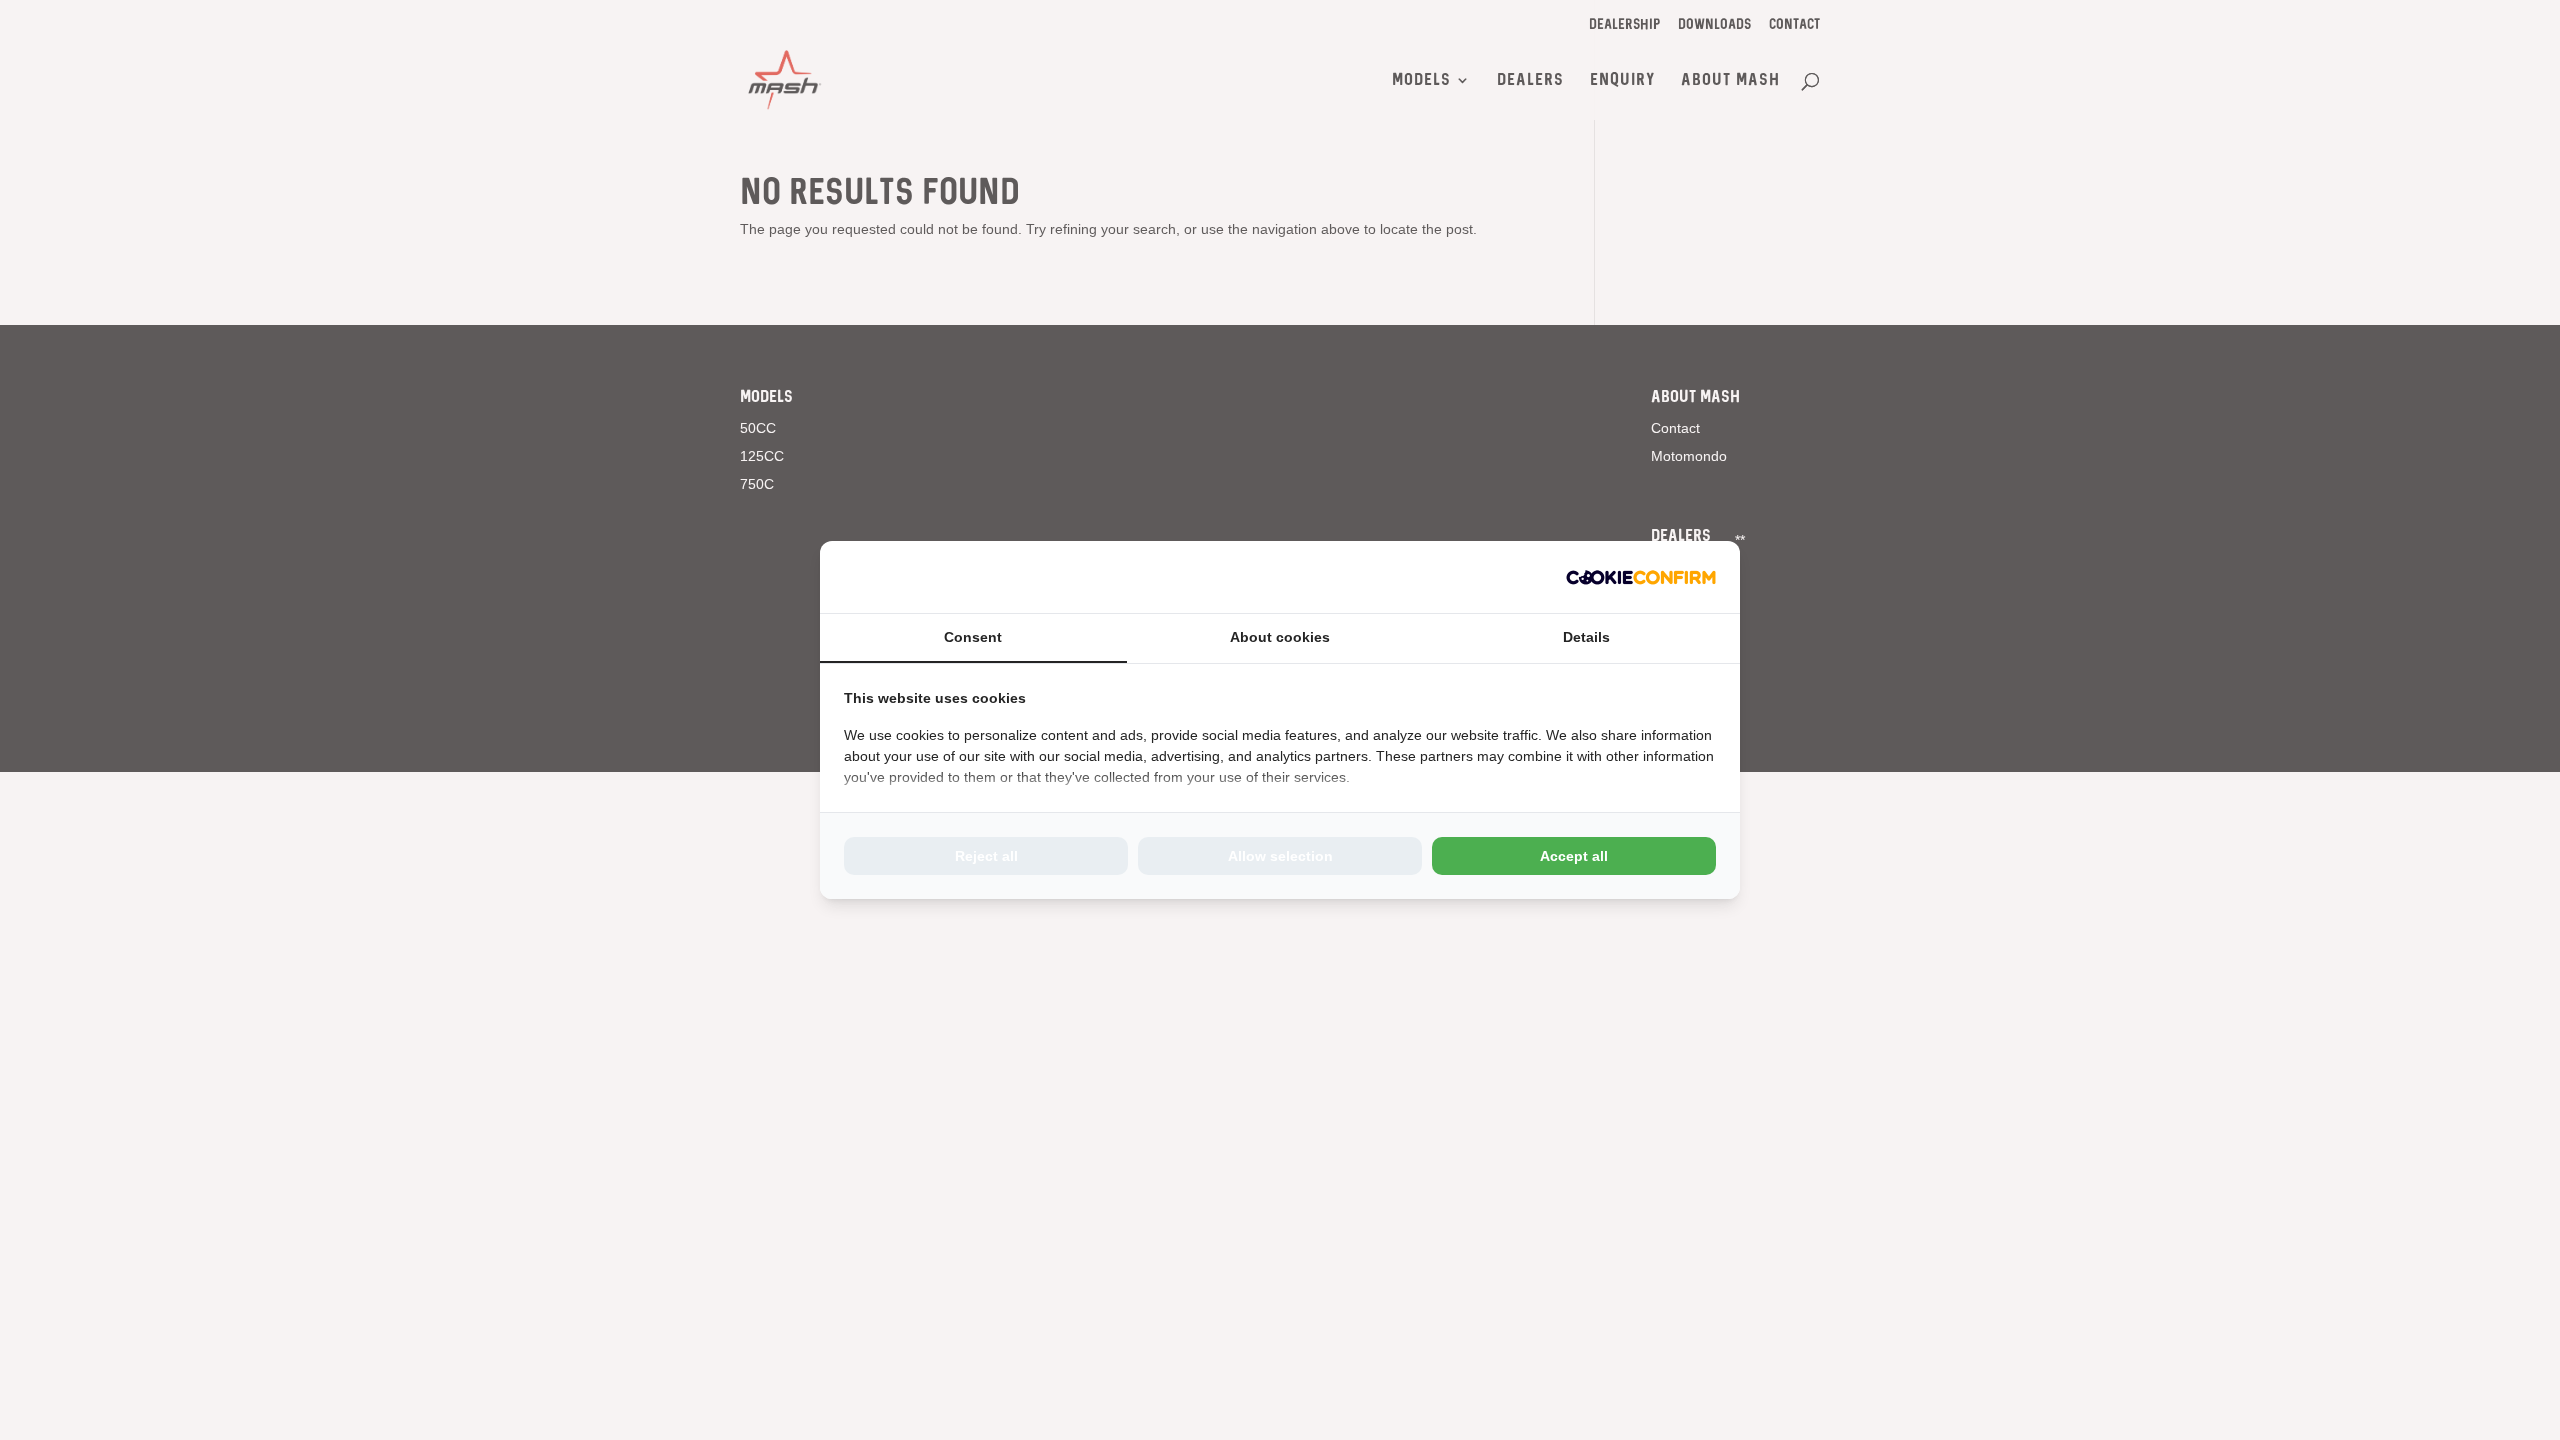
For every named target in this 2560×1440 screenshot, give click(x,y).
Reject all (986, 856)
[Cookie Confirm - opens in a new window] (1641, 577)
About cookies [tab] (1280, 637)
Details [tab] (1586, 637)
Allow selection (1280, 856)
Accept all (1574, 856)
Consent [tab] (973, 637)
